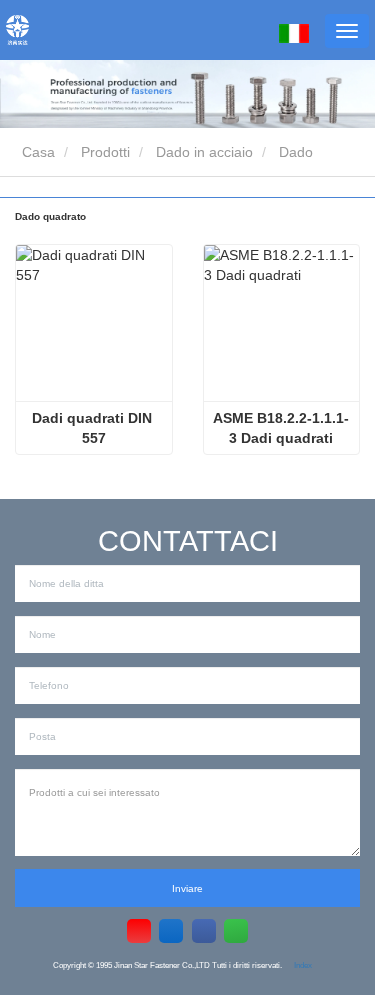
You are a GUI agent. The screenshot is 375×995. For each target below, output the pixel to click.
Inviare (187, 888)
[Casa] (17, 30)
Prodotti (105, 152)
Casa (36, 152)
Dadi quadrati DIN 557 (94, 428)
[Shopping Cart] (253, 32)
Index (303, 965)
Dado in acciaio (204, 152)
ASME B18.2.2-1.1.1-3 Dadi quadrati (281, 428)
